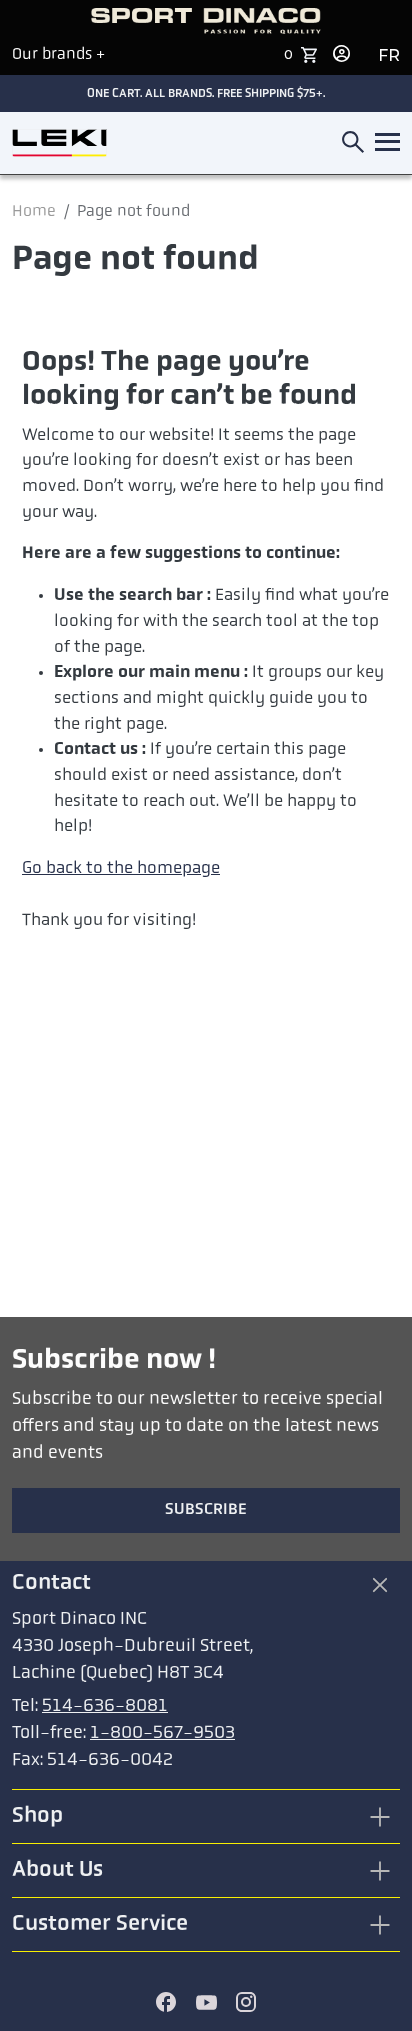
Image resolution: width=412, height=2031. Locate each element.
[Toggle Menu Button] (383, 143)
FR (389, 55)
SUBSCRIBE (206, 1510)
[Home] (59, 143)
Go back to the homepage (121, 868)
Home (34, 212)
